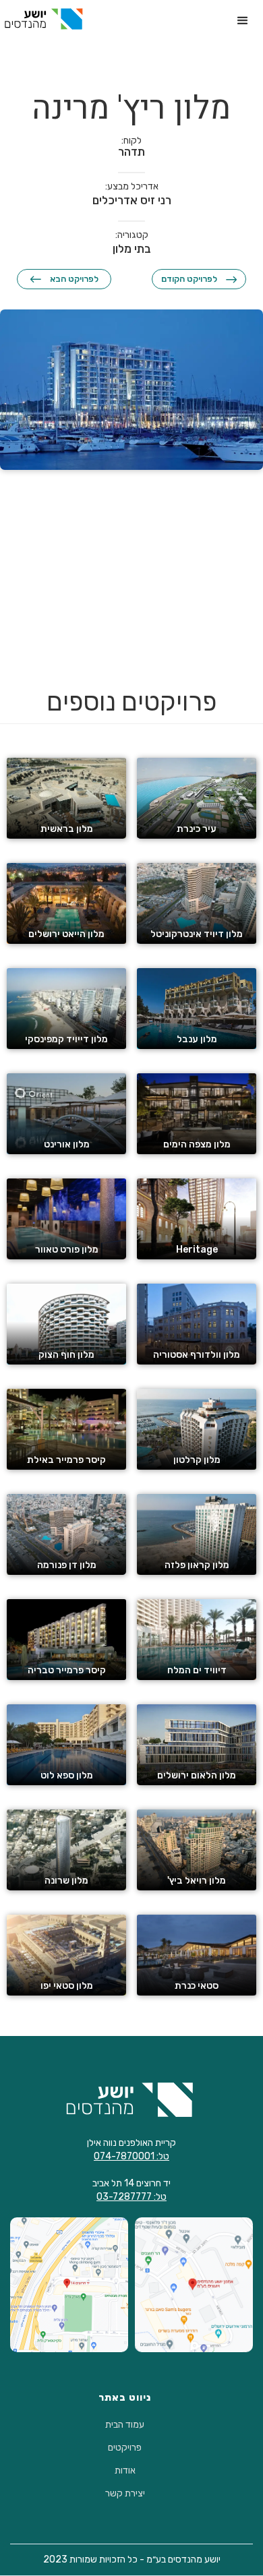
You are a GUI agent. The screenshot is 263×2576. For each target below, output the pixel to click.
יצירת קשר (125, 2494)
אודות (125, 2471)
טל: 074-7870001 (131, 2156)
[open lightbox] (131, 390)
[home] (43, 17)
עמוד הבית (125, 2425)
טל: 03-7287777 (131, 2197)
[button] (243, 21)
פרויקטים (125, 2448)
